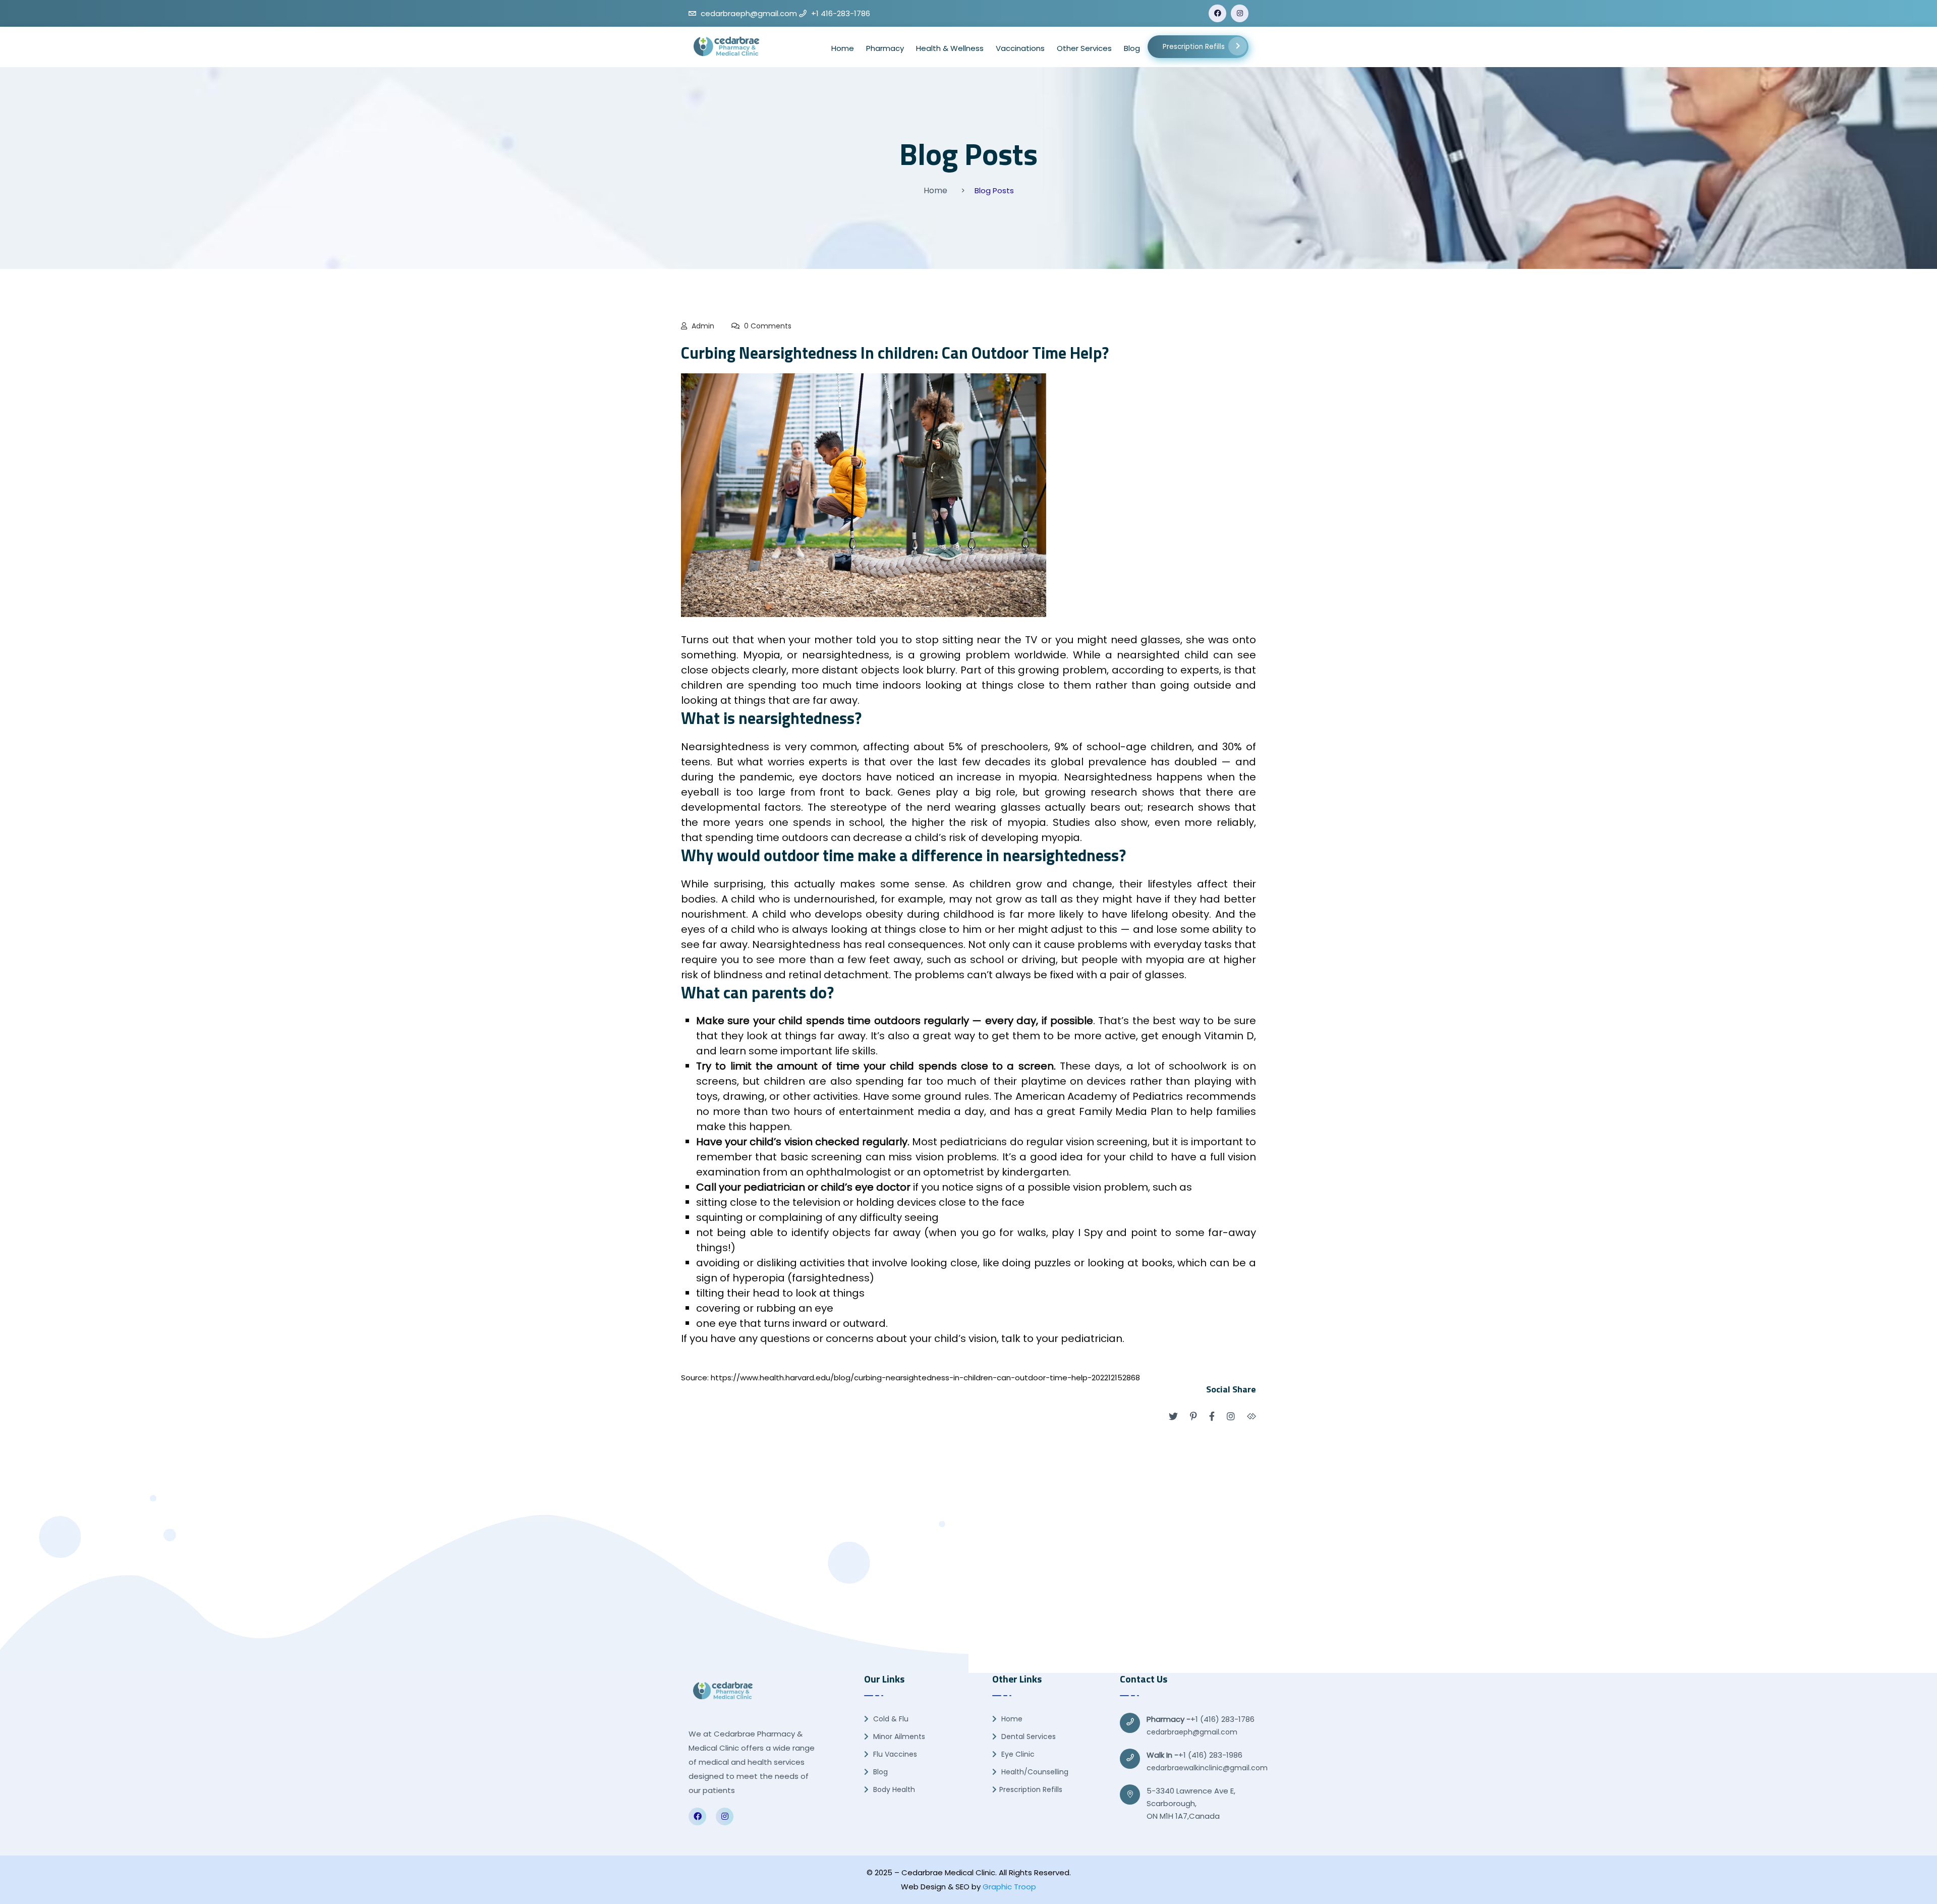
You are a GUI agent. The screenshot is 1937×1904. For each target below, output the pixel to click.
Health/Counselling (1034, 1772)
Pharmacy (885, 48)
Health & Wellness (950, 48)
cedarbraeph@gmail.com (1192, 1732)
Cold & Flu (890, 1719)
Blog (1132, 48)
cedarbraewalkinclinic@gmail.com (1207, 1768)
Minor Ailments (898, 1737)
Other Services (1084, 48)
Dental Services (1028, 1737)
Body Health (893, 1789)
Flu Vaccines (894, 1754)
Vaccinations (1020, 48)
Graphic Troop (1009, 1887)
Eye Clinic (1017, 1754)
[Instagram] (1240, 13)
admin (703, 326)
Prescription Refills (1194, 47)
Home (843, 48)
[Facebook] (1217, 13)
